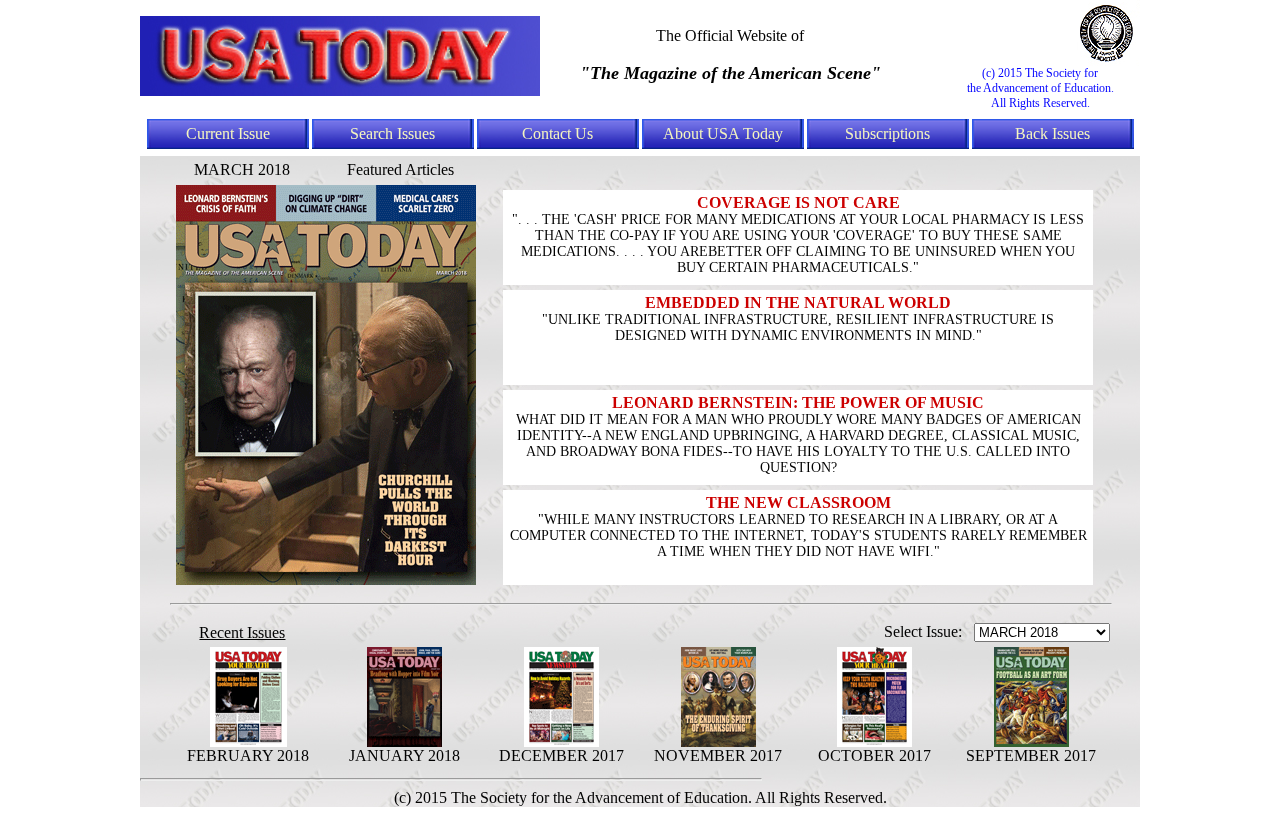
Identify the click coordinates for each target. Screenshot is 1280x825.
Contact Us (557, 133)
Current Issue (228, 133)
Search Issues (392, 133)
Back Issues (1052, 133)
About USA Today (723, 133)
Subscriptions (887, 133)
